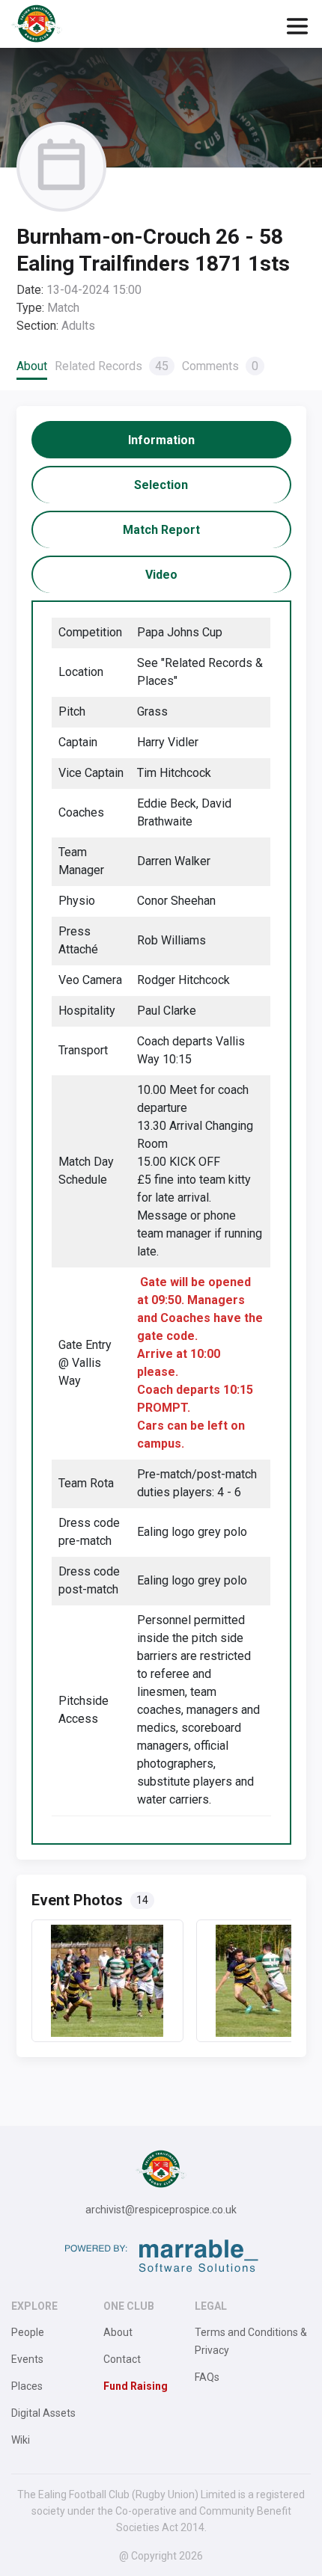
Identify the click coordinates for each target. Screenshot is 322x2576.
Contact (122, 2359)
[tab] (161, 440)
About (32, 366)
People (28, 2332)
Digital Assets (43, 2413)
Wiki (21, 2440)
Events (27, 2359)
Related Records (112, 366)
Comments (220, 366)
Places (27, 2386)
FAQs (207, 2377)
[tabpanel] (161, 1223)
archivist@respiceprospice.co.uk (161, 2210)
